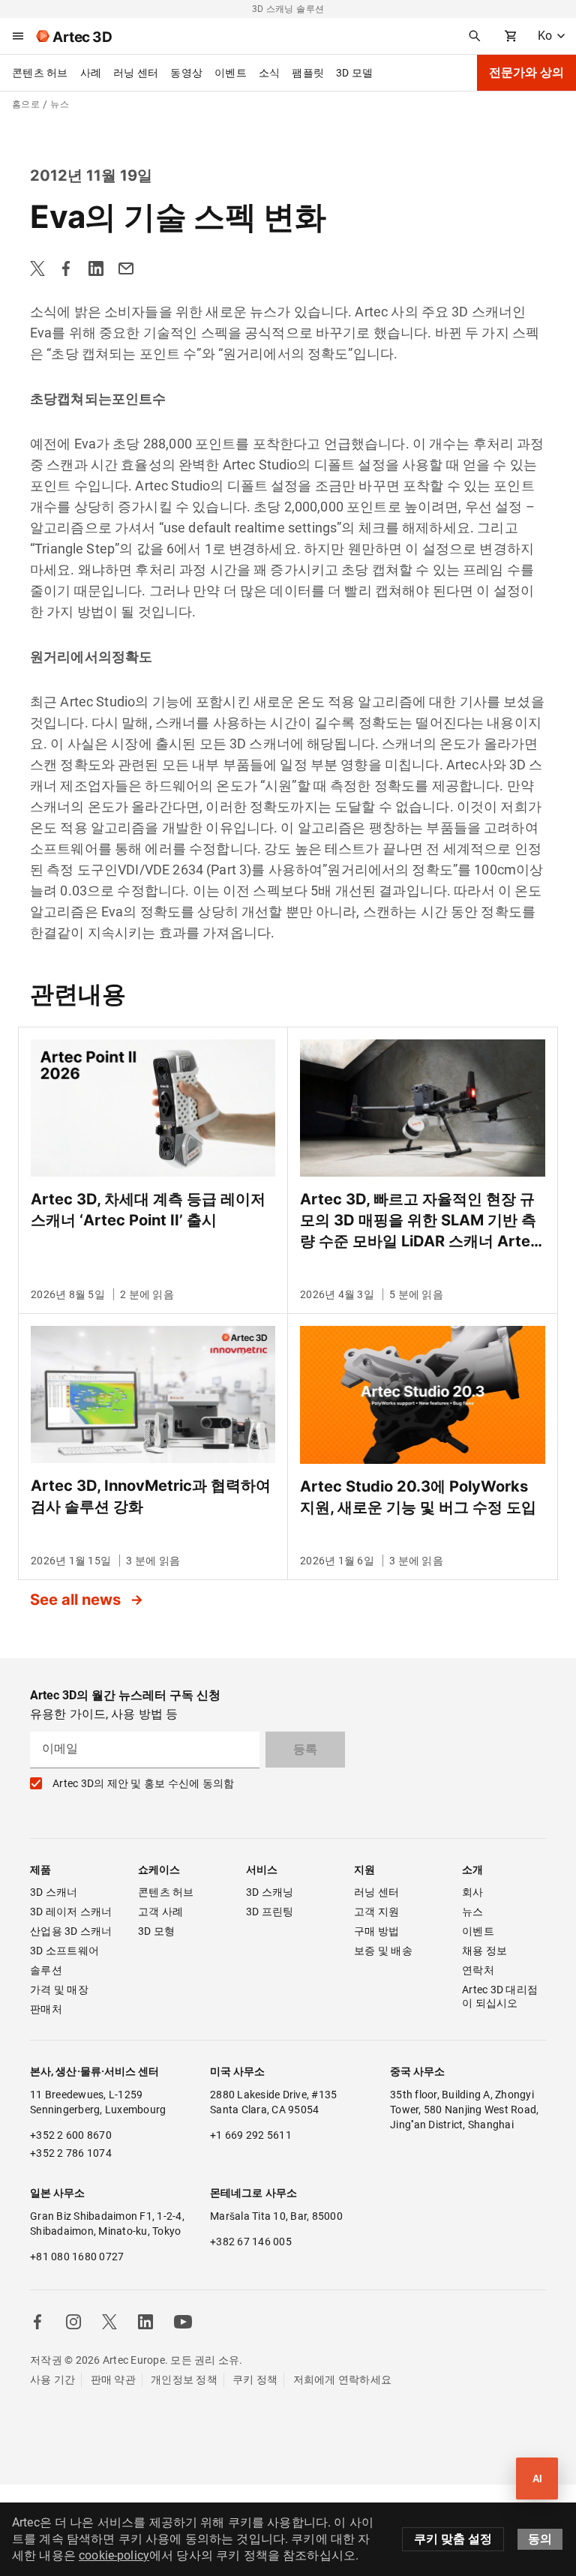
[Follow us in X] (109, 2322)
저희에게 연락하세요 (343, 2380)
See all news (77, 1600)
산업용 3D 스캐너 (71, 1931)
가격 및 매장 (59, 1990)
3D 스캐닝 (270, 1892)
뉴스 (473, 1912)
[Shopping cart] (511, 36)
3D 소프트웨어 (64, 1951)
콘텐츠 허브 (40, 73)
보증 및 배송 (383, 1951)
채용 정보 (484, 1951)
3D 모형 (156, 1931)
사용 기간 (52, 2380)
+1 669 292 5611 (251, 2135)
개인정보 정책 (184, 2380)
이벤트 (231, 73)
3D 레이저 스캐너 (71, 1912)
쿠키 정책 (255, 2380)
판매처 (46, 2009)
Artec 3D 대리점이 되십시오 (500, 1996)
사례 (91, 73)
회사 (473, 1892)
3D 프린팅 (270, 1912)
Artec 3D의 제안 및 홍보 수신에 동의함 (143, 1783)
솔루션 (46, 1970)
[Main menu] (18, 36)
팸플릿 (308, 73)
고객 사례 (160, 1912)
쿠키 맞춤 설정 (453, 2539)
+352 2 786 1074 (71, 2153)
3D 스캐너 (54, 1892)
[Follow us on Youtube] (183, 2322)
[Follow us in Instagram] (73, 2322)
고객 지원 (376, 1912)
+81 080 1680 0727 (77, 2257)
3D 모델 (354, 73)
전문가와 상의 (526, 72)
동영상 (186, 73)
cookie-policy (114, 2555)
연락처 (478, 1970)
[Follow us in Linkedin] (145, 2322)
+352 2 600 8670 (71, 2135)
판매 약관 (113, 2380)
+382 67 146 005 (251, 2242)
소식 (270, 73)
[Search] (475, 36)
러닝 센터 (136, 73)
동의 (540, 2539)
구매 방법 (376, 1931)
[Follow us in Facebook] (37, 2322)
